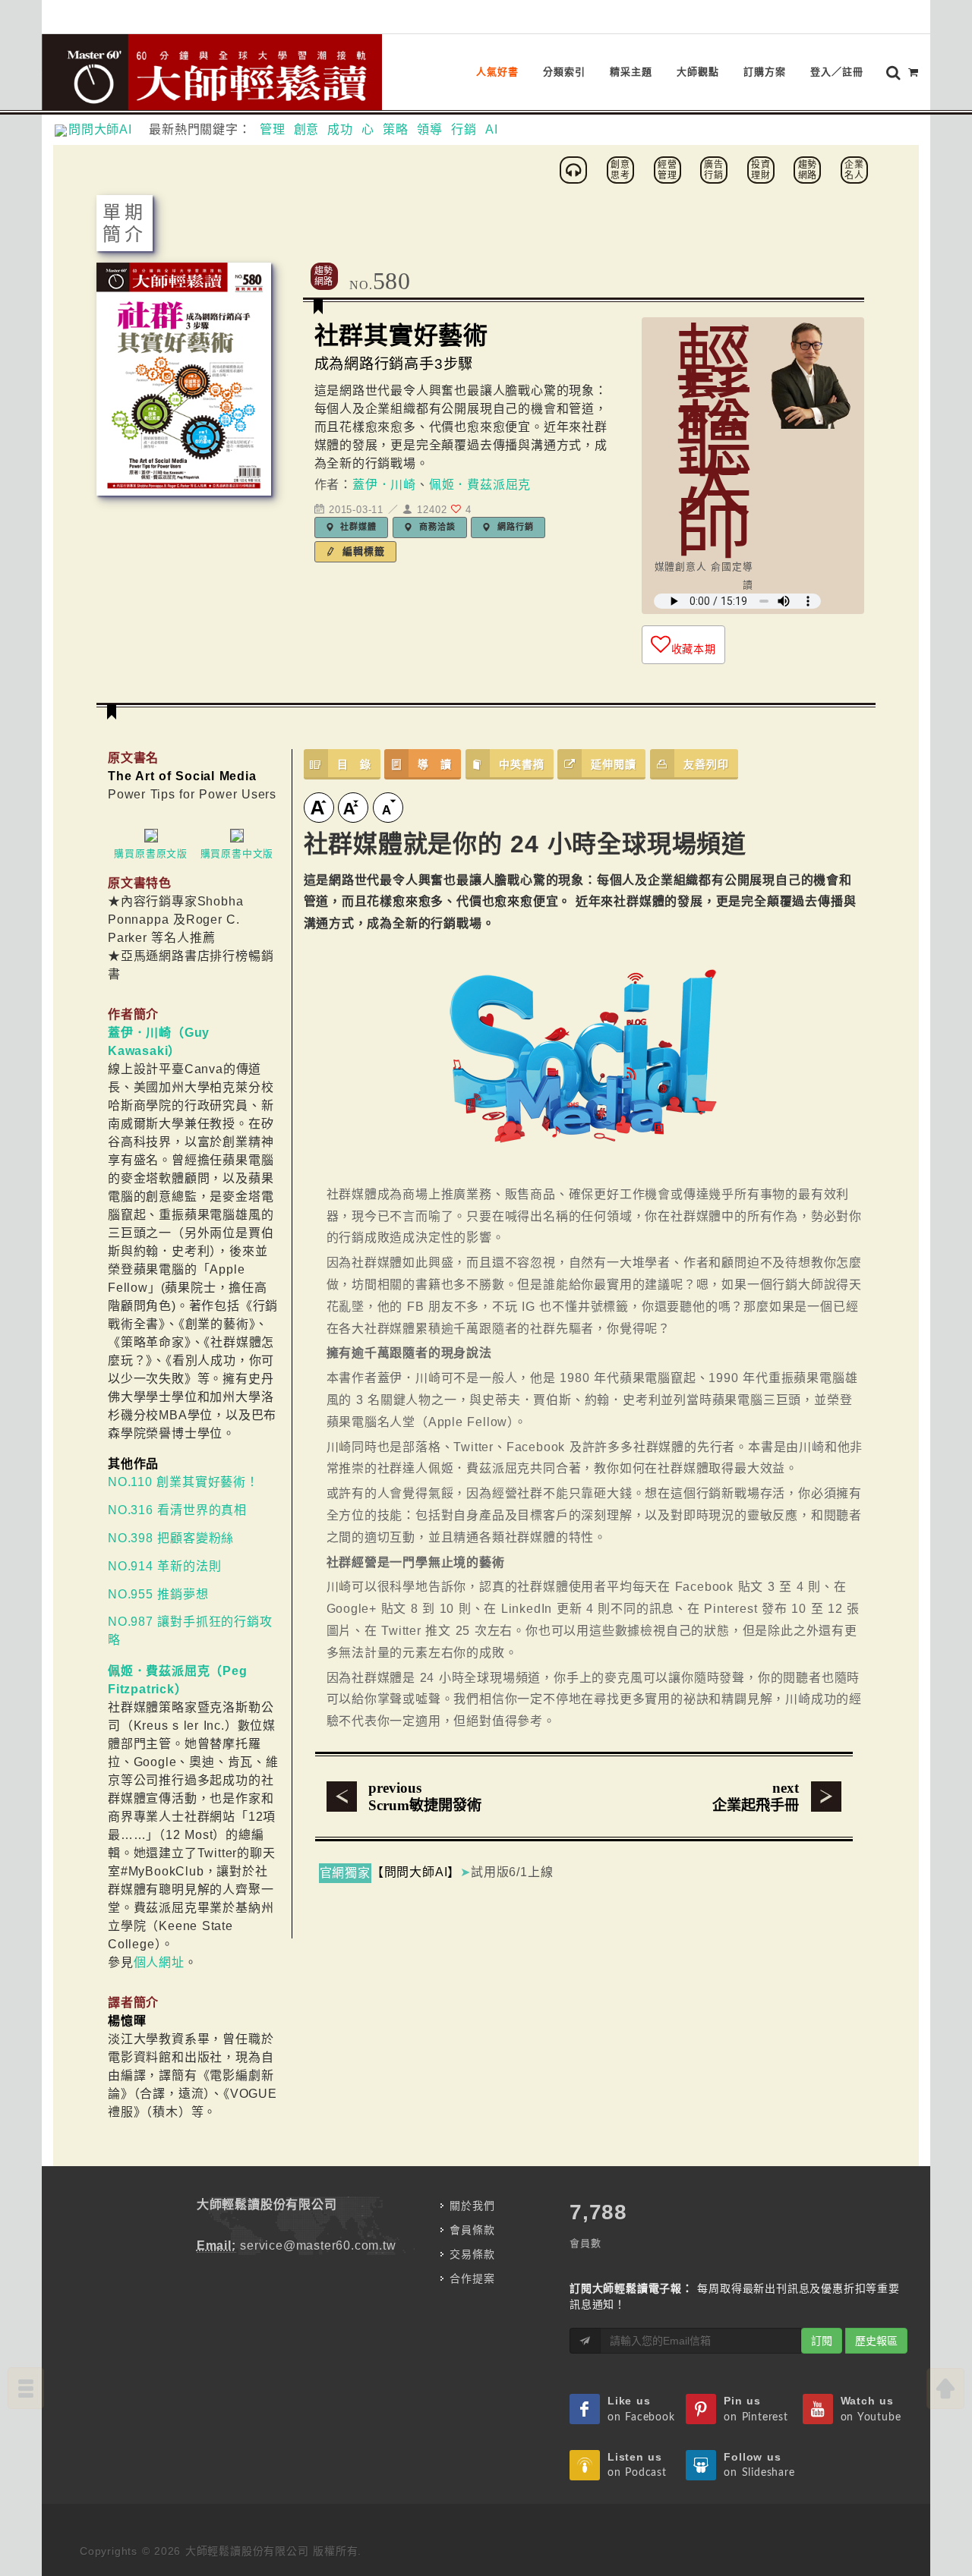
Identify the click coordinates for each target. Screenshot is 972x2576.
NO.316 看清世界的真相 (177, 1510)
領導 (430, 129)
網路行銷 (514, 527)
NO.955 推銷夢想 (158, 1594)
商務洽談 (436, 527)
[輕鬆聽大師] (576, 169)
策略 (396, 129)
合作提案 (472, 2278)
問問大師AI (107, 129)
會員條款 (472, 2230)
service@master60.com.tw (318, 2245)
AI (492, 129)
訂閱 (822, 2341)
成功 (340, 129)
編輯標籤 (362, 551)
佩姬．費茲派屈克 (480, 485)
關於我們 (472, 2206)
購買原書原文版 (151, 853)
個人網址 (159, 1962)
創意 (307, 129)
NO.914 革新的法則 (164, 1566)
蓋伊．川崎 (384, 485)
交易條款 (472, 2254)
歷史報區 (876, 2341)
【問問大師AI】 (416, 1872)
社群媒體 (357, 527)
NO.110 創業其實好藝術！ (183, 1482)
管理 (273, 129)
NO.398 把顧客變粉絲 (171, 1538)
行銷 (464, 129)
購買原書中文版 (237, 853)
